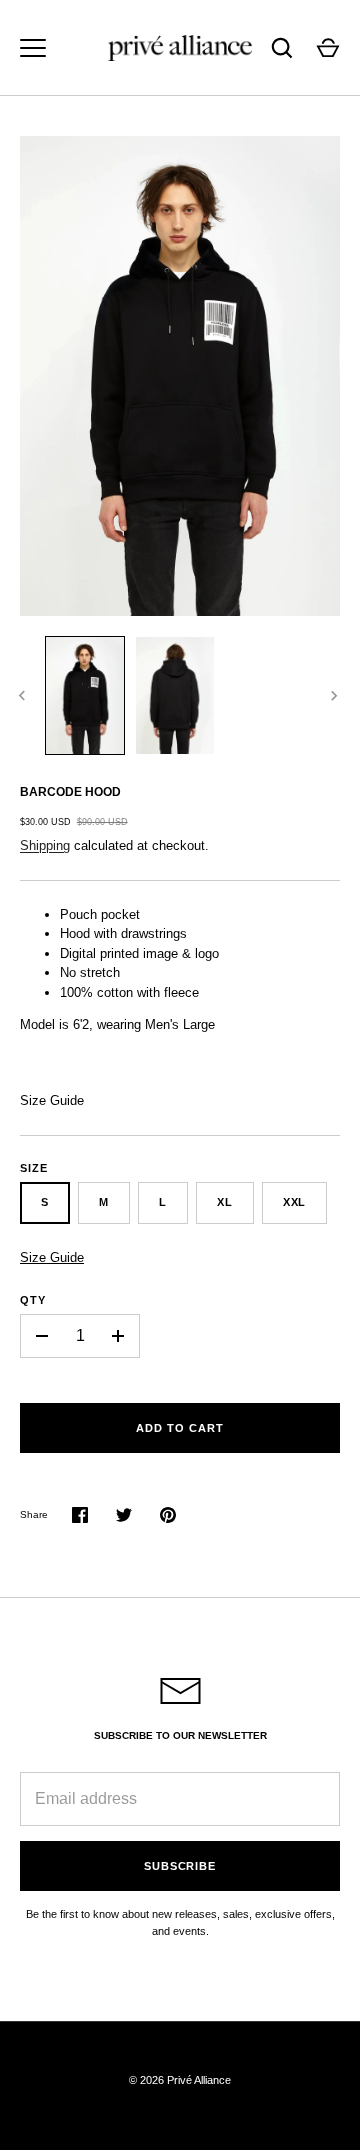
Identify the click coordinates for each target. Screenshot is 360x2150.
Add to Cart (179, 1428)
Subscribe (180, 1866)
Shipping (45, 845)
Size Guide (52, 1100)
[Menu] (33, 48)
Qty (33, 1300)
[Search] (282, 48)
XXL (295, 1202)
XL (225, 1202)
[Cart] (328, 48)
